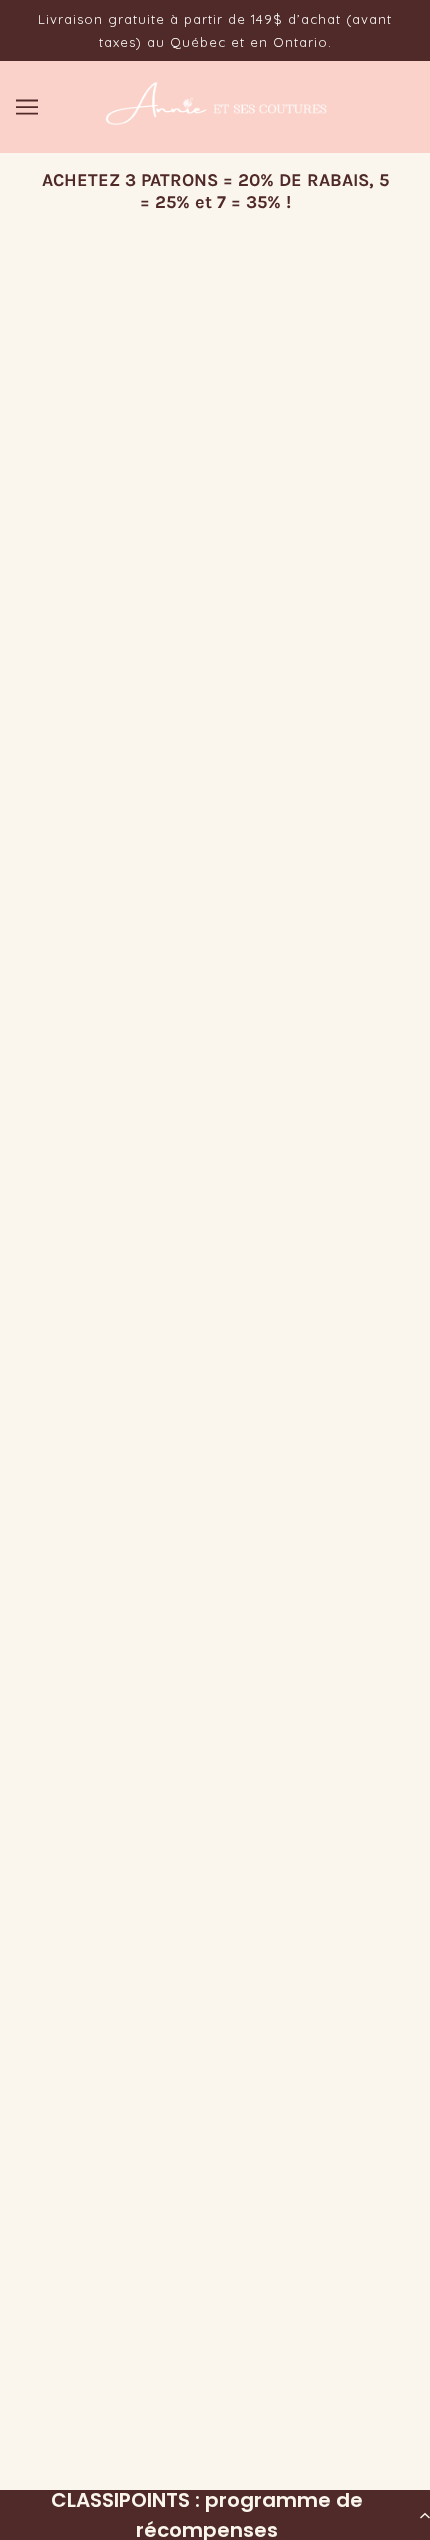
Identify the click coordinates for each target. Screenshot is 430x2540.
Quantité (50, 966)
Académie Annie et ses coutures (215, 1994)
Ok (328, 2349)
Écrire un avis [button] (215, 1705)
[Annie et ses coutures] (215, 121)
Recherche (215, 1872)
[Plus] (127, 1006)
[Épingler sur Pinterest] (114, 1301)
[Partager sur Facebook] (30, 1301)
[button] (215, 2515)
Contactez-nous (215, 2025)
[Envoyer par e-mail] (158, 1301)
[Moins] (38, 1006)
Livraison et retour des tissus (215, 1964)
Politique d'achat (215, 1903)
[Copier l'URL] (202, 1301)
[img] (193, 2165)
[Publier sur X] (72, 1301)
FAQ (215, 1933)
